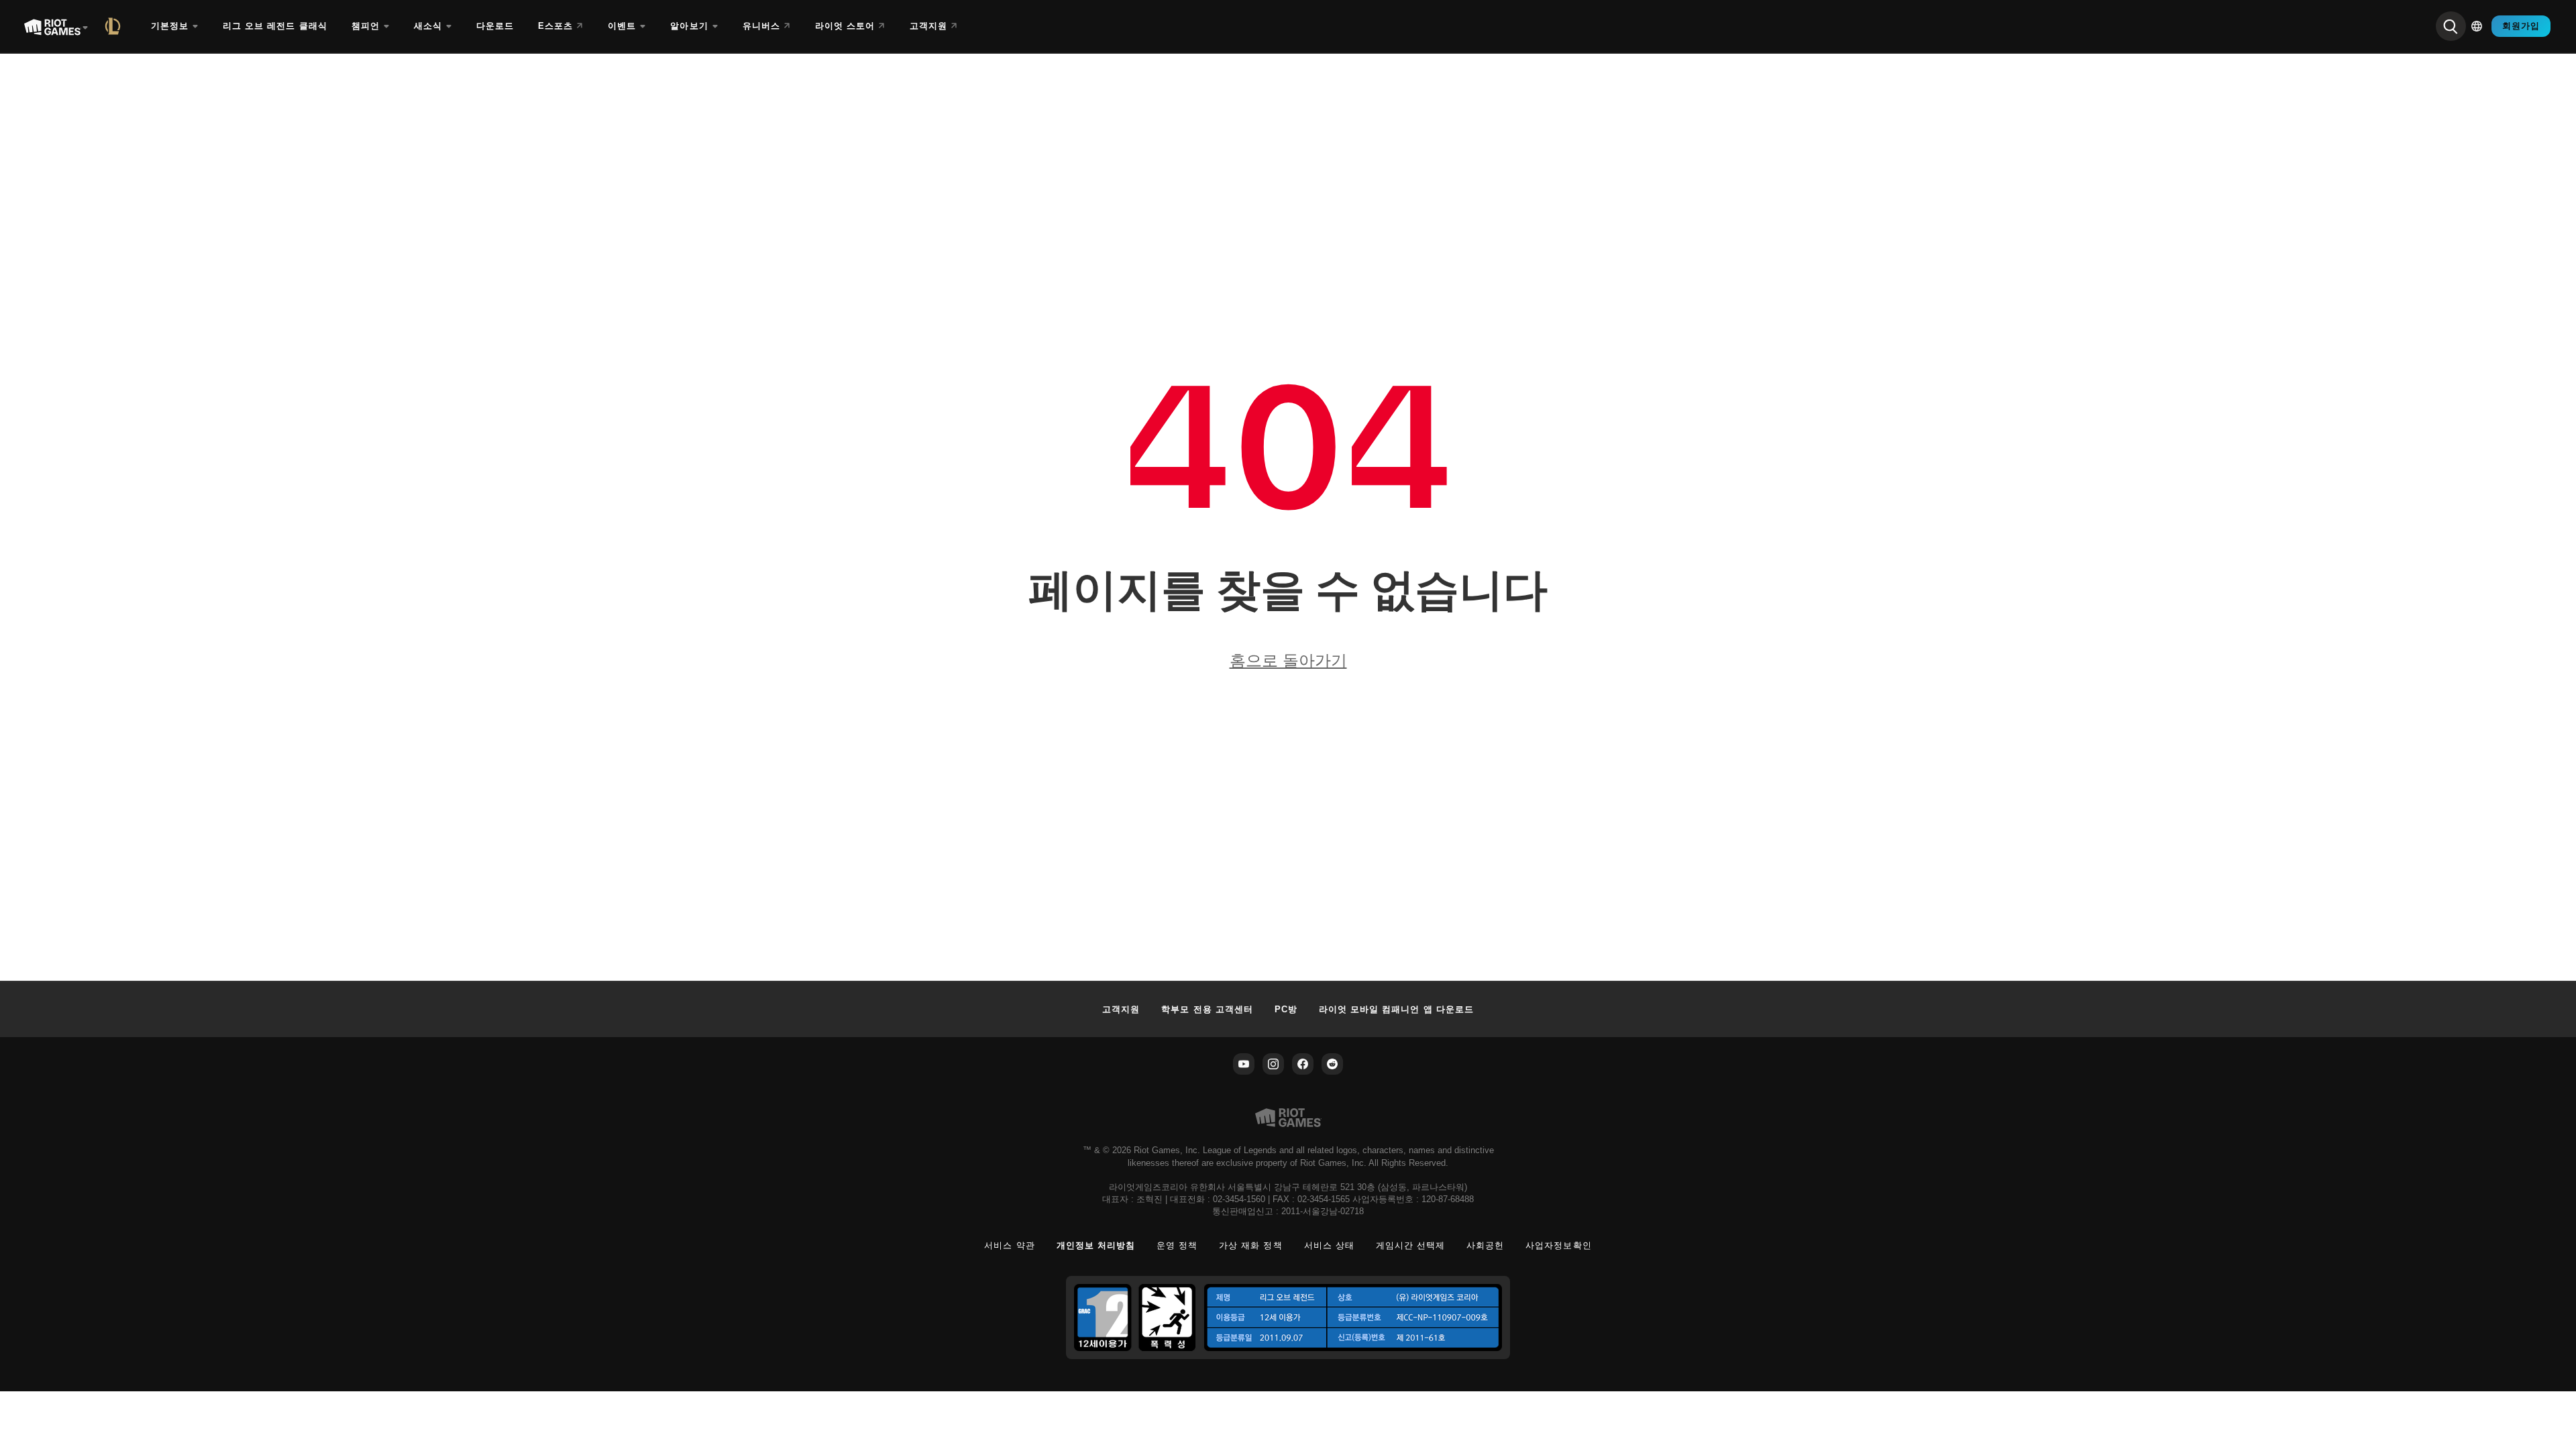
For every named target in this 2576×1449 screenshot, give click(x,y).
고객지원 (1121, 1009)
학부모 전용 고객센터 (1207, 1009)
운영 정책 (1177, 1245)
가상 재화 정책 (1250, 1245)
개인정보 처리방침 (1096, 1245)
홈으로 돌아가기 (1288, 660)
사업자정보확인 (1558, 1245)
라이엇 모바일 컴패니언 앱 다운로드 (1396, 1009)
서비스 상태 (1329, 1245)
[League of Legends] (115, 26)
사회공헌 (1485, 1245)
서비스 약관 (1009, 1245)
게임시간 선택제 (1410, 1245)
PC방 (1286, 1009)
